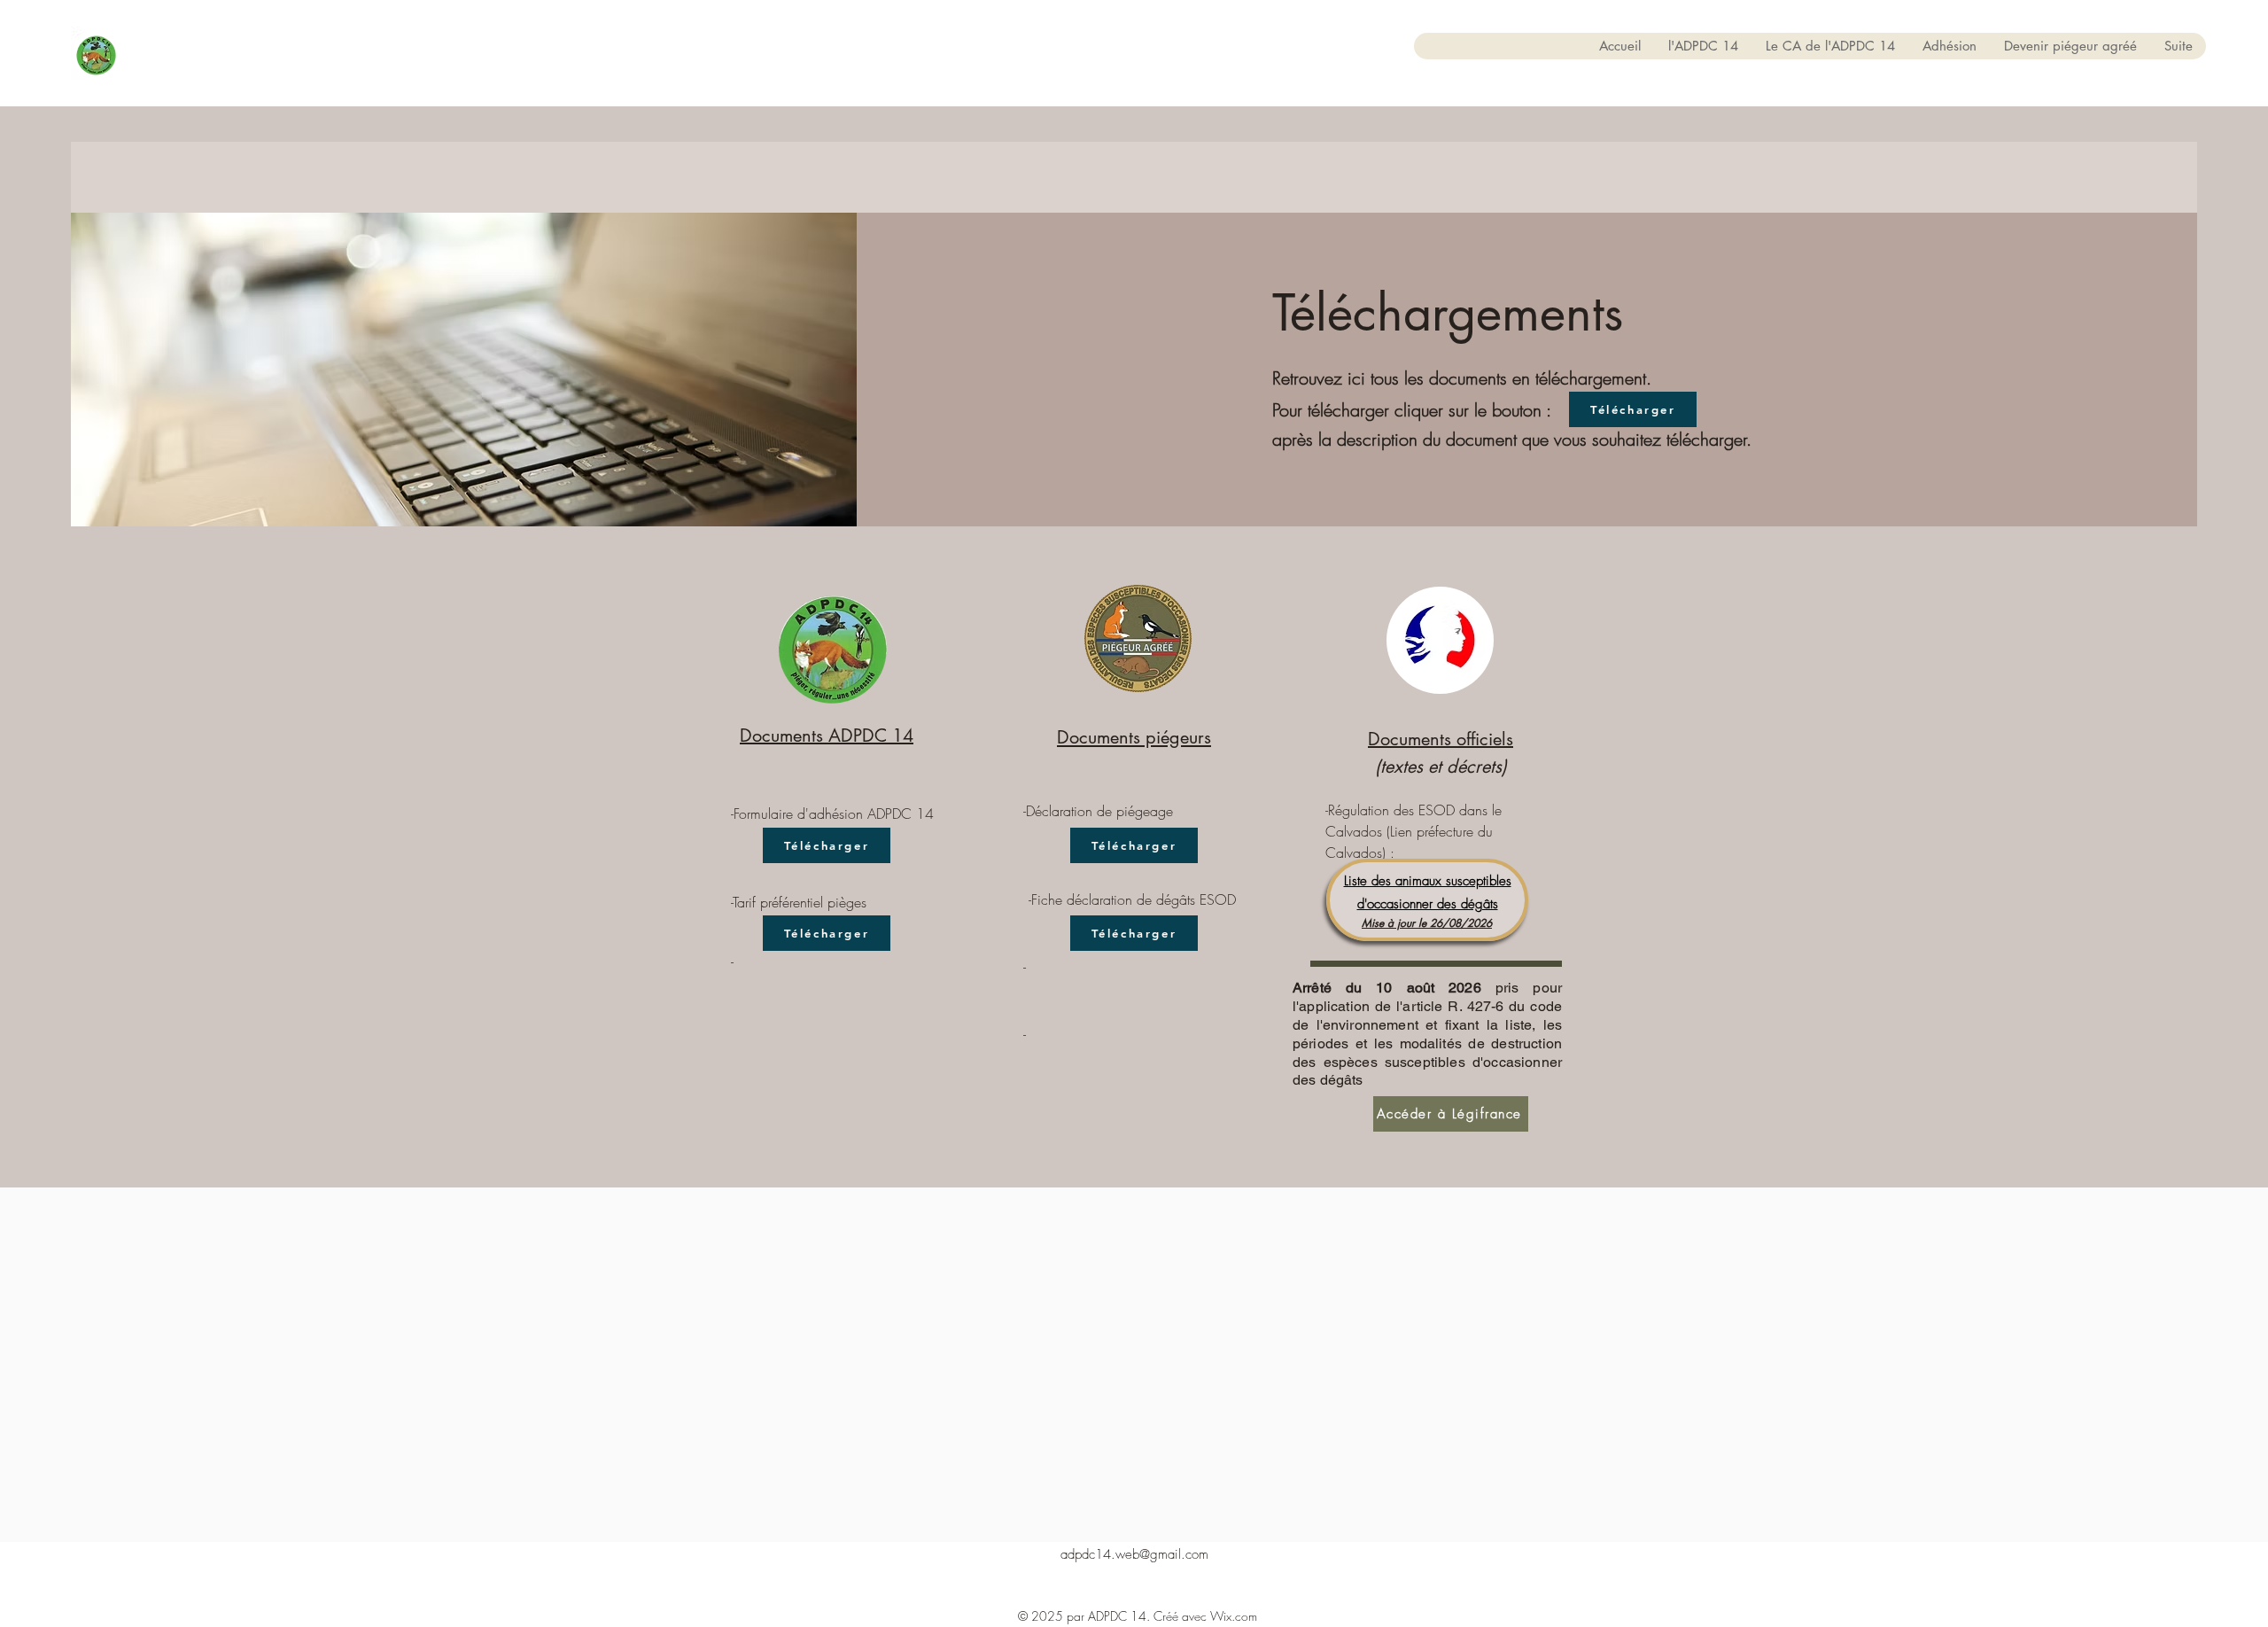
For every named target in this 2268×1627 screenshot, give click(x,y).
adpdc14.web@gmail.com (1134, 1554)
